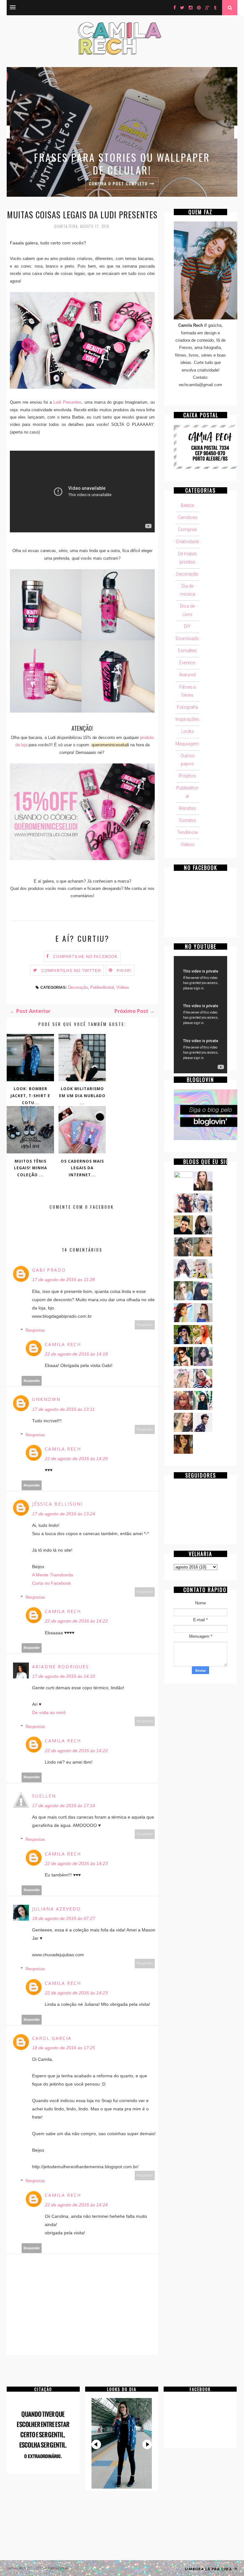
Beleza (187, 505)
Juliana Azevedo (56, 1909)
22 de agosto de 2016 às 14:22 (76, 1621)
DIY (187, 626)
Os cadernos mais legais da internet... (82, 1168)
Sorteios (187, 820)
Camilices (187, 517)
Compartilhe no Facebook (85, 957)
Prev (96, 2444)
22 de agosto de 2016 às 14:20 (76, 1459)
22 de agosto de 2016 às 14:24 (76, 2205)
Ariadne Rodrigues (61, 1667)
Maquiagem (187, 744)
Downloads (187, 639)
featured (187, 675)
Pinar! (124, 971)
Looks (187, 731)
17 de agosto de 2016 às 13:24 (64, 1514)
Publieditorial (102, 987)
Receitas (187, 808)
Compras (187, 530)
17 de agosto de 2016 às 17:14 (64, 1806)
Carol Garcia (52, 2038)
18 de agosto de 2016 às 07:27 (64, 1918)
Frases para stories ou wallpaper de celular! (122, 164)
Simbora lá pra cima (209, 2569)
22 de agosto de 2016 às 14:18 (76, 1354)
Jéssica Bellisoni (58, 1504)
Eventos (187, 663)
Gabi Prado (49, 1270)
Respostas (35, 1330)
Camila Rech (63, 1344)
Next (147, 2444)
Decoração (78, 987)
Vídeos (123, 987)
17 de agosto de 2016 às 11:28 (63, 1280)
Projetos (187, 776)
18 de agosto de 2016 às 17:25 (64, 2048)
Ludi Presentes (67, 402)
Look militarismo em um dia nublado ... (82, 1096)
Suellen (44, 1796)
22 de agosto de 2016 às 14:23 (76, 1863)
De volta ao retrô (49, 1712)
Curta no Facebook (51, 1583)
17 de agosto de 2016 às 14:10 (64, 1676)
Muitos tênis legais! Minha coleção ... (30, 1168)
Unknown (46, 1399)
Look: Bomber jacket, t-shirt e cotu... (30, 1096)
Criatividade (187, 542)
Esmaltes (187, 651)
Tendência (187, 832)
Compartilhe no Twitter (71, 971)
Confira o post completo (119, 184)
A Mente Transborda (53, 1575)
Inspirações (187, 719)
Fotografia (187, 707)
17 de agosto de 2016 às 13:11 (63, 1409)
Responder (145, 1325)
